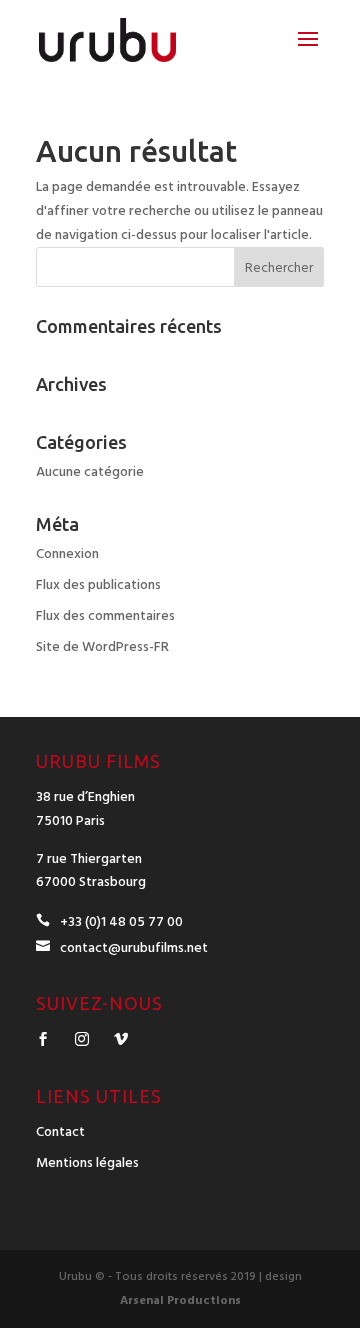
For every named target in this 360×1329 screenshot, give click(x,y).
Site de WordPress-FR (102, 647)
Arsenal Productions (180, 1300)
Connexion (67, 554)
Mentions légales (87, 1163)
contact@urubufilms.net (134, 948)
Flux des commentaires (105, 616)
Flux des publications (98, 585)
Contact (60, 1132)
